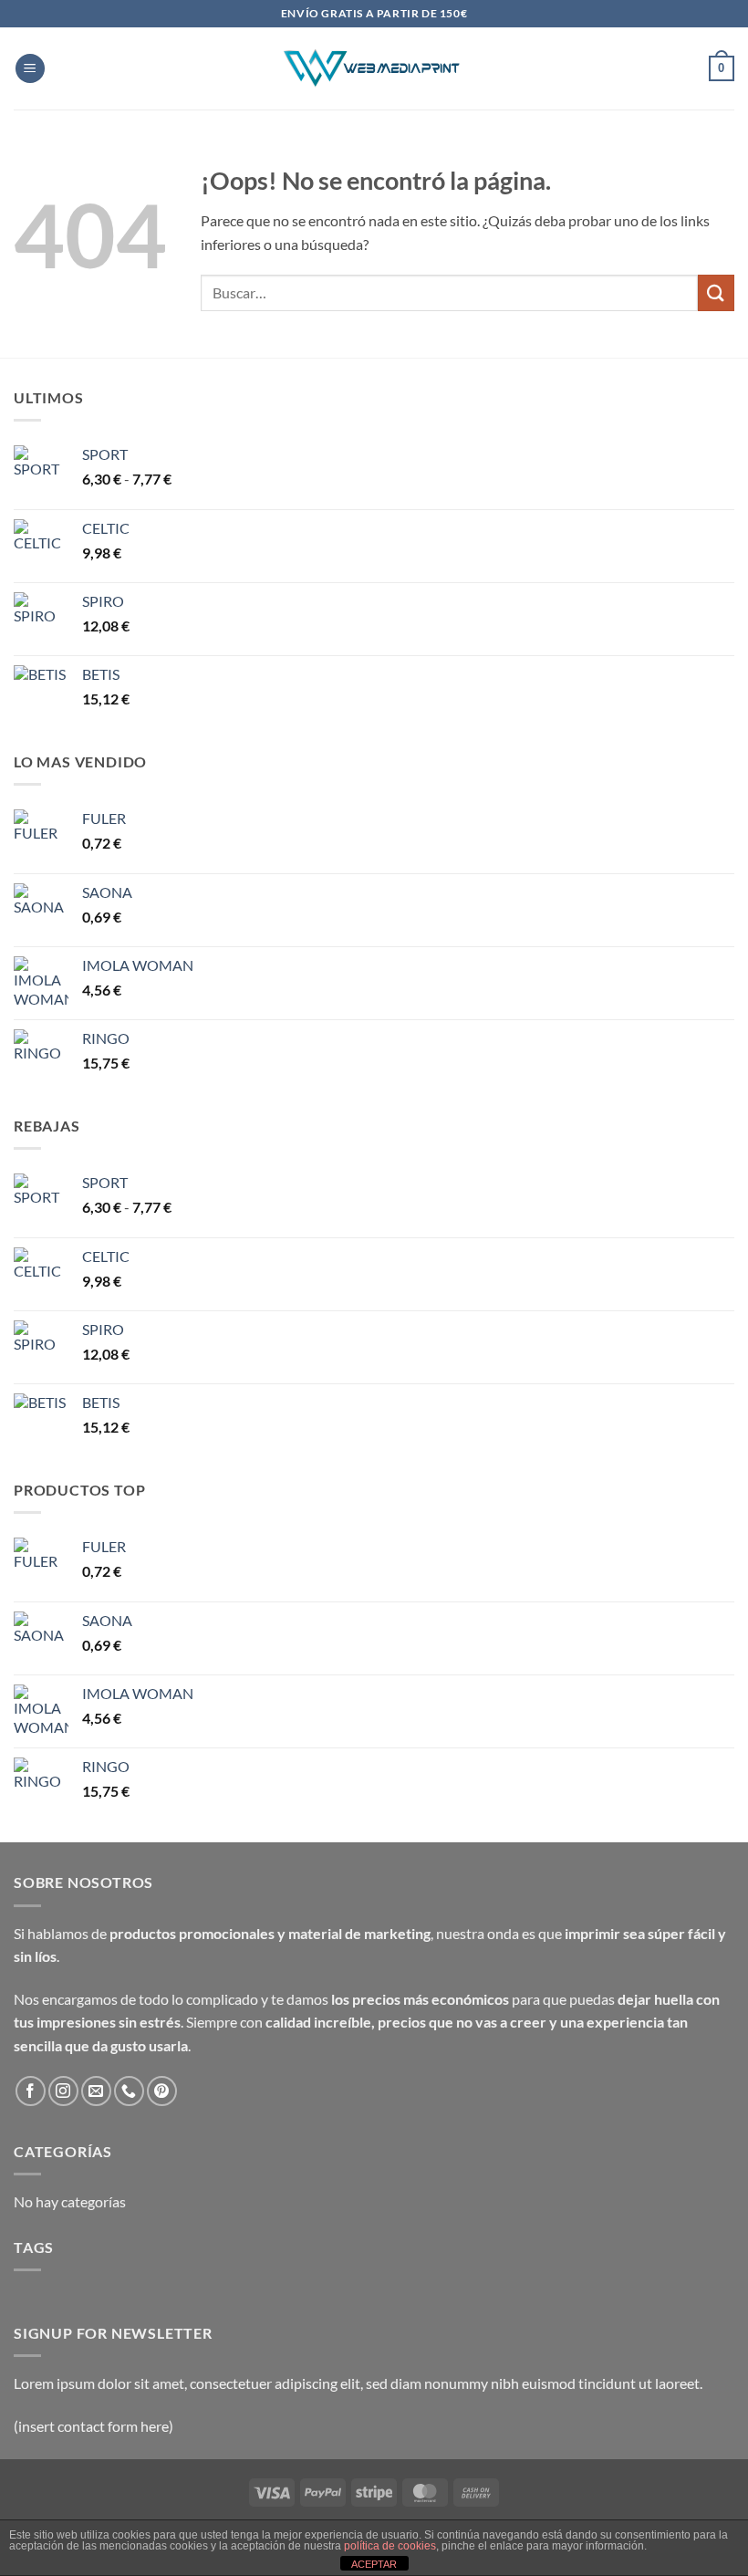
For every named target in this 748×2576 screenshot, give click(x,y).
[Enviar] (716, 292)
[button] (30, 69)
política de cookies (390, 2546)
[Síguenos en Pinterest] (162, 2091)
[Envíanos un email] (96, 2091)
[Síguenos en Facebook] (31, 2091)
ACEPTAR (374, 2564)
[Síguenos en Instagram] (63, 2091)
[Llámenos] (129, 2091)
